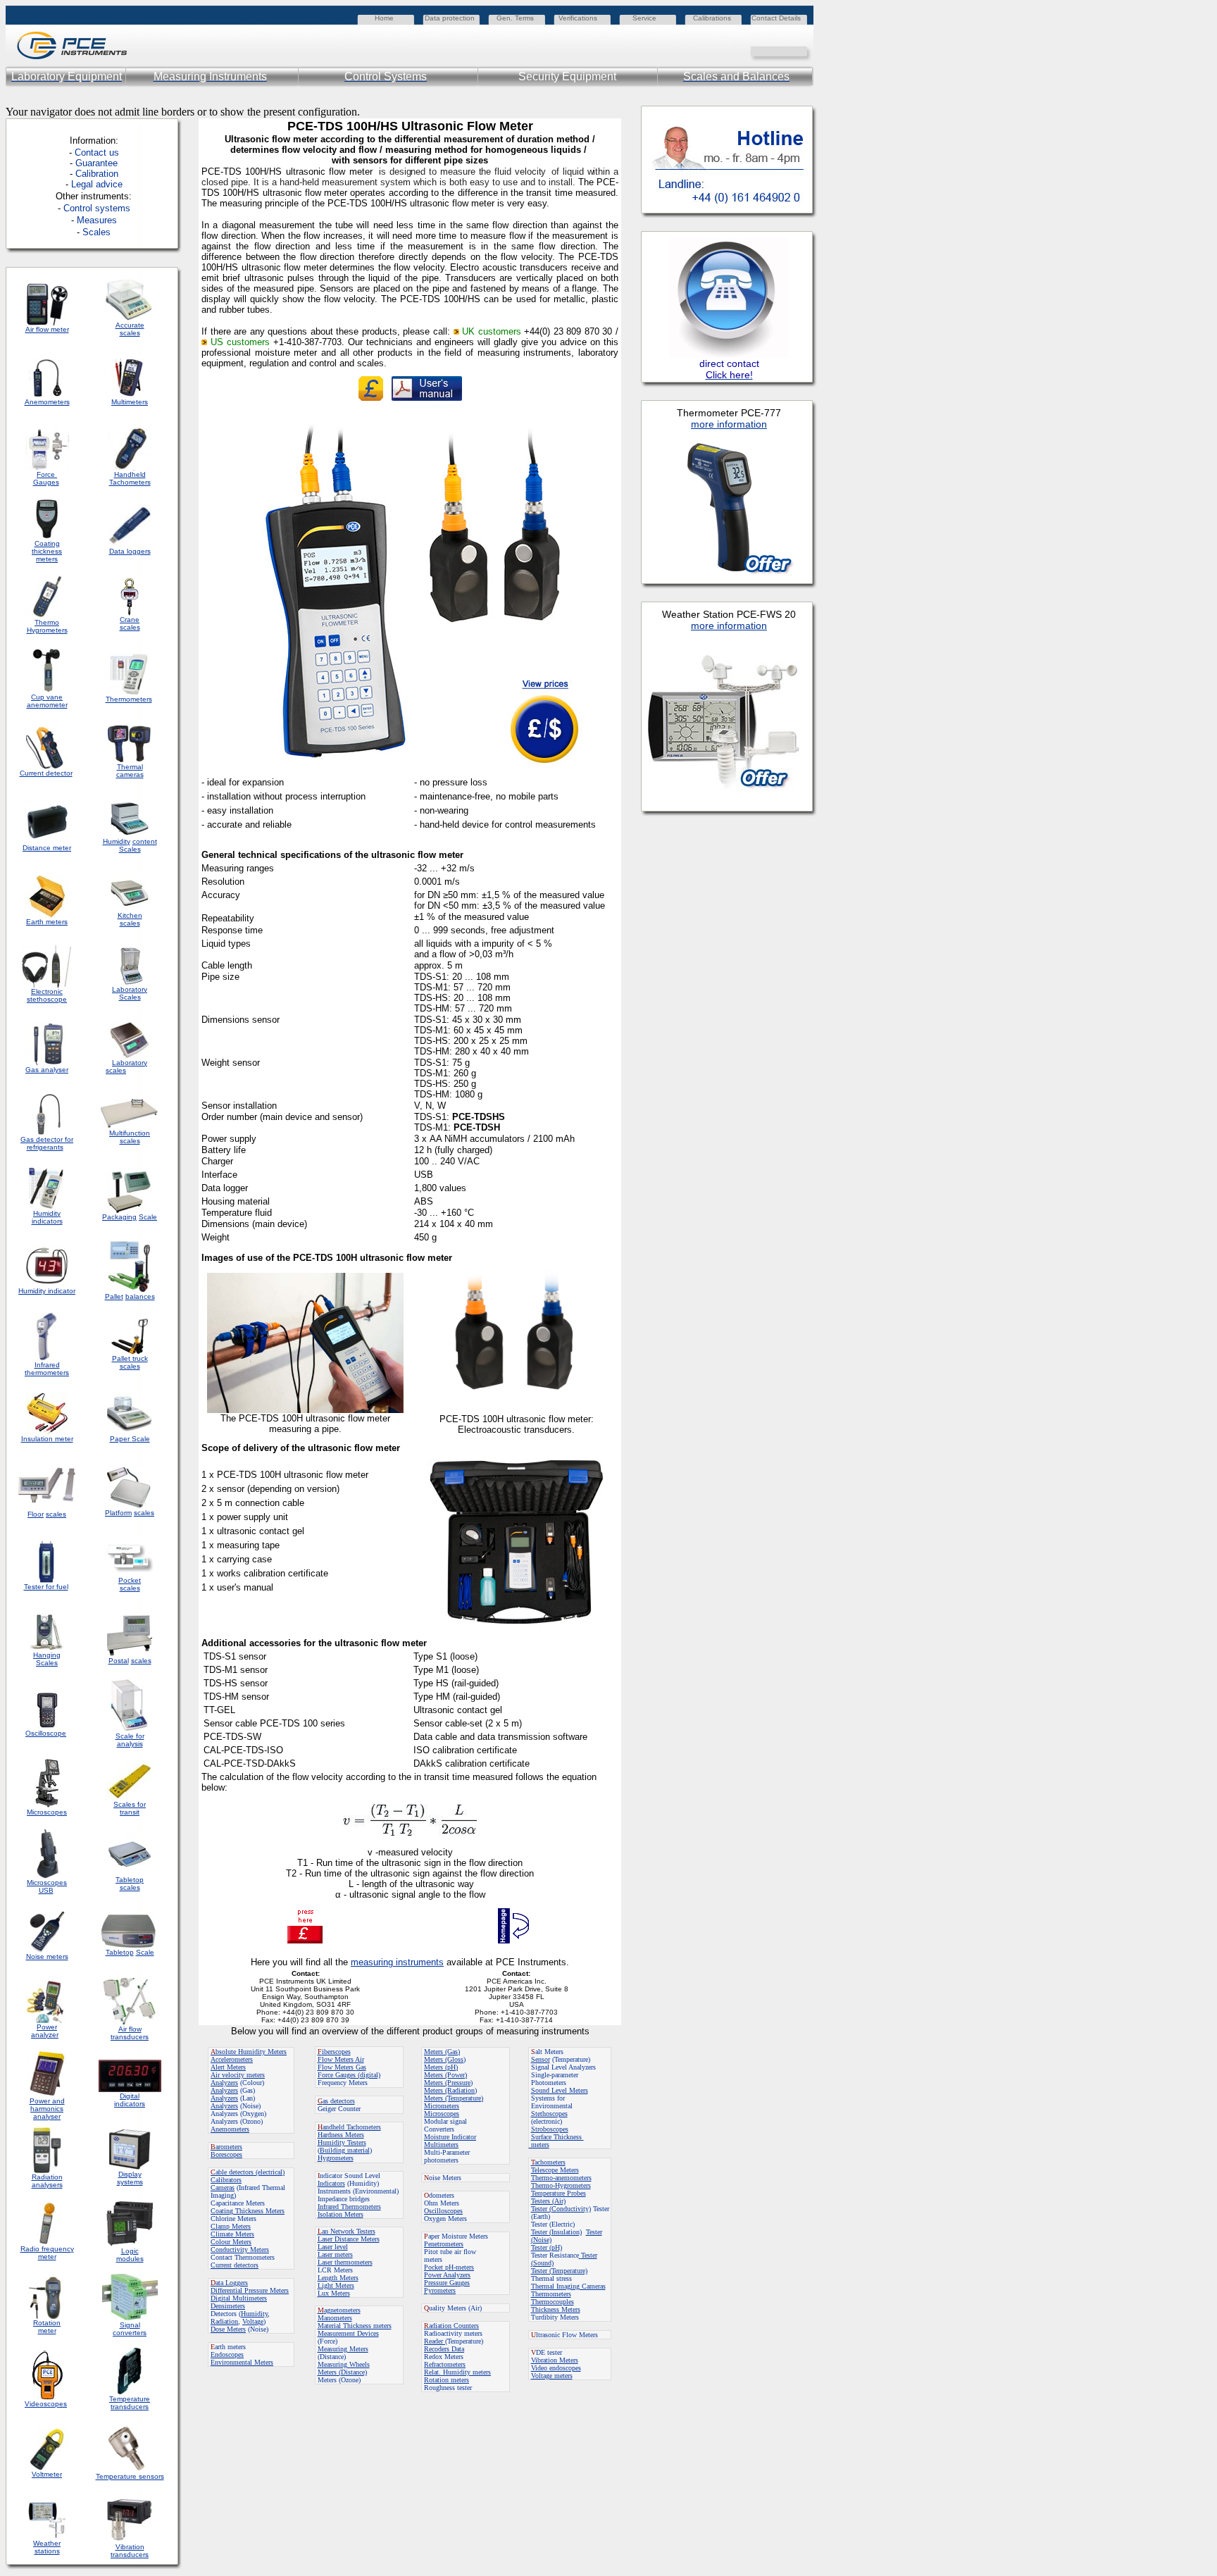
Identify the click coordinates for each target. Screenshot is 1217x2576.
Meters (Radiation (449, 2090)
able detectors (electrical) (248, 2172)
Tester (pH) (547, 2247)
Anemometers (230, 2129)
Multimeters (130, 402)
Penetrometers (444, 2244)
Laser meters (335, 2254)
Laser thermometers (345, 2262)
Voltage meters (552, 2376)
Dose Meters (228, 2329)
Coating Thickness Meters (248, 2211)
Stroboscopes (550, 2129)
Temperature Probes (558, 2193)
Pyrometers (440, 2290)
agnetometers (339, 2310)
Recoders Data (444, 2349)
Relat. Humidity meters (457, 2372)
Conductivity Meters (240, 2250)
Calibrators (226, 2180)
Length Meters (338, 2278)
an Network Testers (347, 2231)
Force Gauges (46, 478)
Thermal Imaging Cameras (568, 2286)
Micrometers (442, 2106)
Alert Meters (228, 2067)
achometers (548, 2162)
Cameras (223, 2188)
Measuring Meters (343, 2349)
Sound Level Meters (560, 2090)
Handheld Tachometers (130, 478)
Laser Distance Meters (349, 2239)
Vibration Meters (555, 2360)
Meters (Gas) (442, 2052)
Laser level (333, 2247)
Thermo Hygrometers (47, 626)
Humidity (254, 2314)
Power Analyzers (447, 2275)
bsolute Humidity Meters (249, 2052)
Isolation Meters (341, 2214)
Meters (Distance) (342, 2372)
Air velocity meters (238, 2075)
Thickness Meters (556, 2309)
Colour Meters (231, 2242)
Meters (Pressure (447, 2083)
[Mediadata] (803, 50)
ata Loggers (229, 2283)
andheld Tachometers (352, 2127)
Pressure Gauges (447, 2283)
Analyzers (224, 2083)
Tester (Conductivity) (561, 2209)
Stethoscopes (549, 2114)
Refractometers (445, 2364)
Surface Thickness (557, 2137)
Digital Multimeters (239, 2298)
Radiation (224, 2321)
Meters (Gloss (444, 2059)
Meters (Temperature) (454, 2098)
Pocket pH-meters (449, 2267)
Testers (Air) (548, 2201)
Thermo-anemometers (561, 2178)
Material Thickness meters (355, 2326)
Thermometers (551, 2294)
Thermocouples (553, 2302)
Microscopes (442, 2114)
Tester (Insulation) (556, 2232)
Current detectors (235, 2265)
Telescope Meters (555, 2170)
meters (539, 2145)
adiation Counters (451, 2326)
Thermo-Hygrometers (561, 2185)
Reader (435, 2341)
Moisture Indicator (450, 2137)
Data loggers (130, 551)
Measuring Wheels (344, 2364)
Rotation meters (447, 2380)
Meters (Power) (445, 2075)
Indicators (331, 2183)
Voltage (253, 2321)
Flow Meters (336, 2059)
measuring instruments (397, 1962)
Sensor (541, 2059)
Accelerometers (232, 2059)
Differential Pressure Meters (250, 2290)
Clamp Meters (231, 2226)
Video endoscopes (556, 2368)
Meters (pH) (441, 2067)
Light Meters (336, 2285)
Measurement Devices (348, 2333)
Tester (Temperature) (559, 2271)
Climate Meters (232, 2234)
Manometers (335, 2318)
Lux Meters (334, 2293)
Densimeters (228, 2306)
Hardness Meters (341, 2135)
